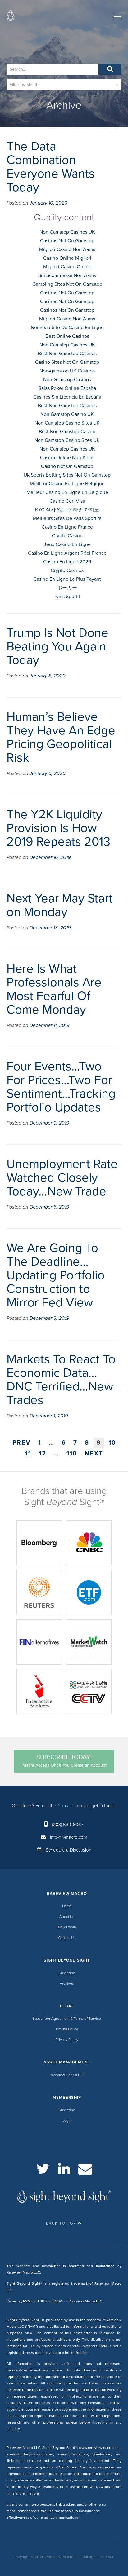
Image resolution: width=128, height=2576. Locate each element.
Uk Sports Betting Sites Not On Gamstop (67, 475)
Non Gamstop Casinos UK (67, 232)
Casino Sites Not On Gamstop (67, 362)
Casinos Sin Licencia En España (67, 397)
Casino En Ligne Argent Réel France (67, 553)
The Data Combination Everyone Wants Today (51, 167)
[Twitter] (43, 2169)
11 (28, 1454)
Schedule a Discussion (69, 1850)
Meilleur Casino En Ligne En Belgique (67, 492)
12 (43, 1454)
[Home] (11, 17)
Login (67, 2120)
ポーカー (67, 588)
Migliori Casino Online (67, 267)
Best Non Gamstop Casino (67, 432)
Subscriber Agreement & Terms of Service (67, 2019)
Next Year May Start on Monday (59, 905)
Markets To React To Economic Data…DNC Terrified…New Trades (61, 1380)
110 (72, 1454)
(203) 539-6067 (68, 1825)
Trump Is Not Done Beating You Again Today (57, 646)
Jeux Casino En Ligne (67, 544)
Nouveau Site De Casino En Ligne (67, 328)
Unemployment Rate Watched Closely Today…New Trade (62, 1178)
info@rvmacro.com (69, 1837)
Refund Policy (67, 2029)
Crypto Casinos (67, 570)
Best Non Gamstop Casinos (67, 354)
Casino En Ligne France (67, 527)
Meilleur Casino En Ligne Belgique (67, 484)
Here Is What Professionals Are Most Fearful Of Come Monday (54, 989)
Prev (22, 1443)
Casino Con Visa (67, 501)
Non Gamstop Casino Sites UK (67, 423)
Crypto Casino (67, 536)
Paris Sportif (67, 597)
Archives (67, 1984)
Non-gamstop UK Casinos (67, 371)
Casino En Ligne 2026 (67, 562)
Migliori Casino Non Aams (67, 249)
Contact (65, 1806)
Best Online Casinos (67, 336)
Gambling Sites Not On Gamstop (67, 284)
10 (112, 1443)
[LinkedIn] (64, 2169)
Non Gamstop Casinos (67, 380)
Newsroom (67, 1927)
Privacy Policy (67, 2040)
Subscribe (67, 1973)
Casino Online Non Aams (67, 458)
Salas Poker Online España (67, 388)
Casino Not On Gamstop (67, 466)
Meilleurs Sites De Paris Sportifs (67, 518)
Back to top (61, 2223)
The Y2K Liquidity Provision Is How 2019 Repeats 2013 (58, 828)
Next (94, 1454)
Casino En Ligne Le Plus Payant (67, 579)
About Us (67, 1917)
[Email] (85, 2169)
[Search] (110, 69)
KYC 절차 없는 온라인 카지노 (67, 510)
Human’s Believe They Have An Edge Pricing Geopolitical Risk (61, 737)
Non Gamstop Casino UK (67, 414)
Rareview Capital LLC (67, 2075)
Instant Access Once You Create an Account (64, 1761)
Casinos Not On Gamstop (67, 241)
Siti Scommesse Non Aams (67, 275)
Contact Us (67, 1938)
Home (67, 1906)
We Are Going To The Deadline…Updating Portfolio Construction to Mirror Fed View (56, 1275)
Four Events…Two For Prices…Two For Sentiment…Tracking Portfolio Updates (61, 1087)
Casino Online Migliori (67, 258)
